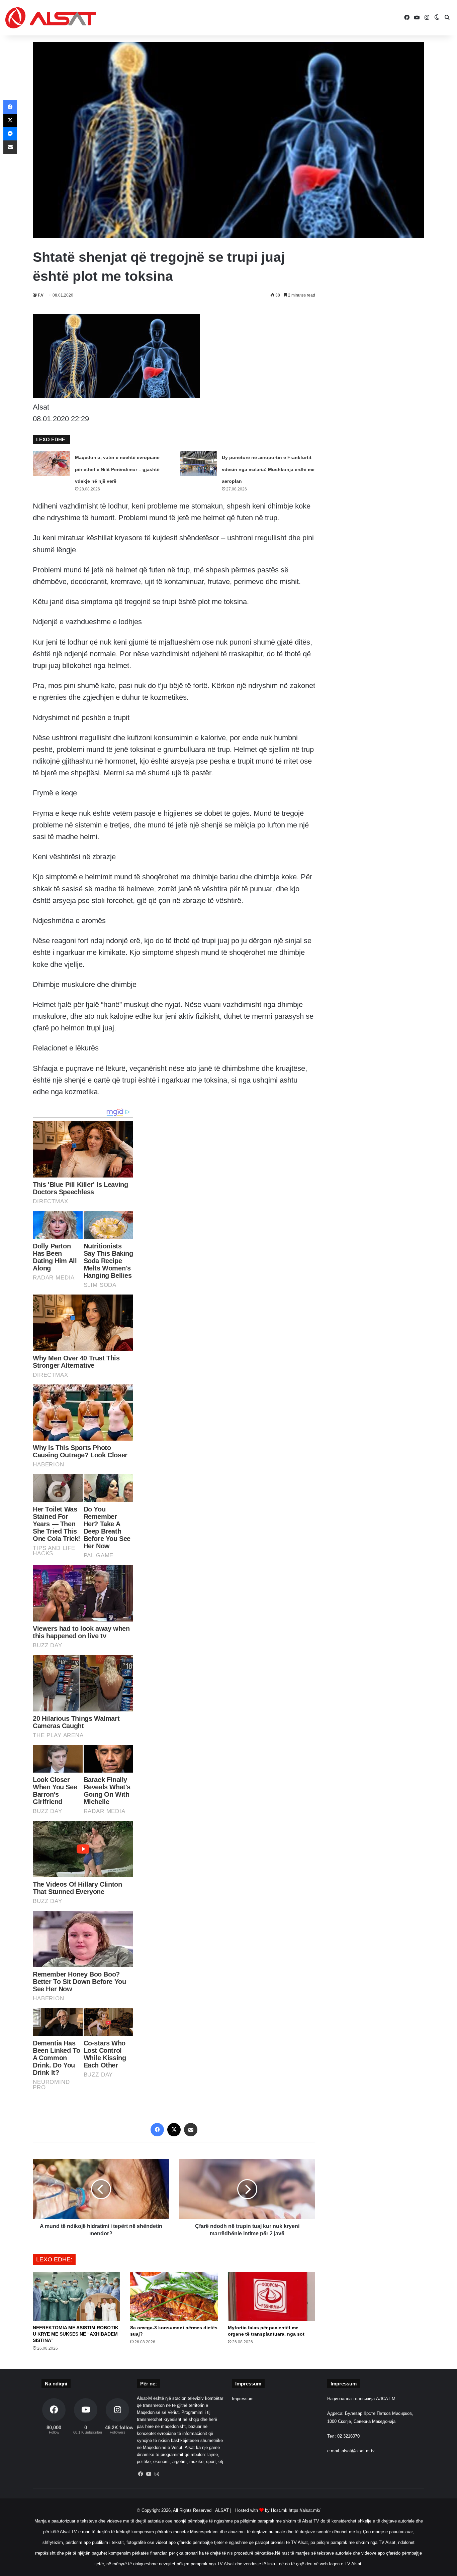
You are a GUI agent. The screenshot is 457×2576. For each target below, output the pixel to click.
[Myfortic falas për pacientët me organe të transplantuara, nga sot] (271, 2296)
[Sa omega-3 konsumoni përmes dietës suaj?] (174, 2296)
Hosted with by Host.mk (261, 2510)
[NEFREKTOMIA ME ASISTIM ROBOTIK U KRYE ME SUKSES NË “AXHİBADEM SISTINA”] (76, 2296)
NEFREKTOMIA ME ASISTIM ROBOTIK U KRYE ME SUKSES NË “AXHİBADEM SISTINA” (76, 2334)
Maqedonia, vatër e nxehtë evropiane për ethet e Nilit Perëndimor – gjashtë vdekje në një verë (117, 469)
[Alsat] (51, 18)
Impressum (243, 2399)
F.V (41, 295)
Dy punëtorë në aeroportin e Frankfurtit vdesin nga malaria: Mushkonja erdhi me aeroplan (268, 469)
